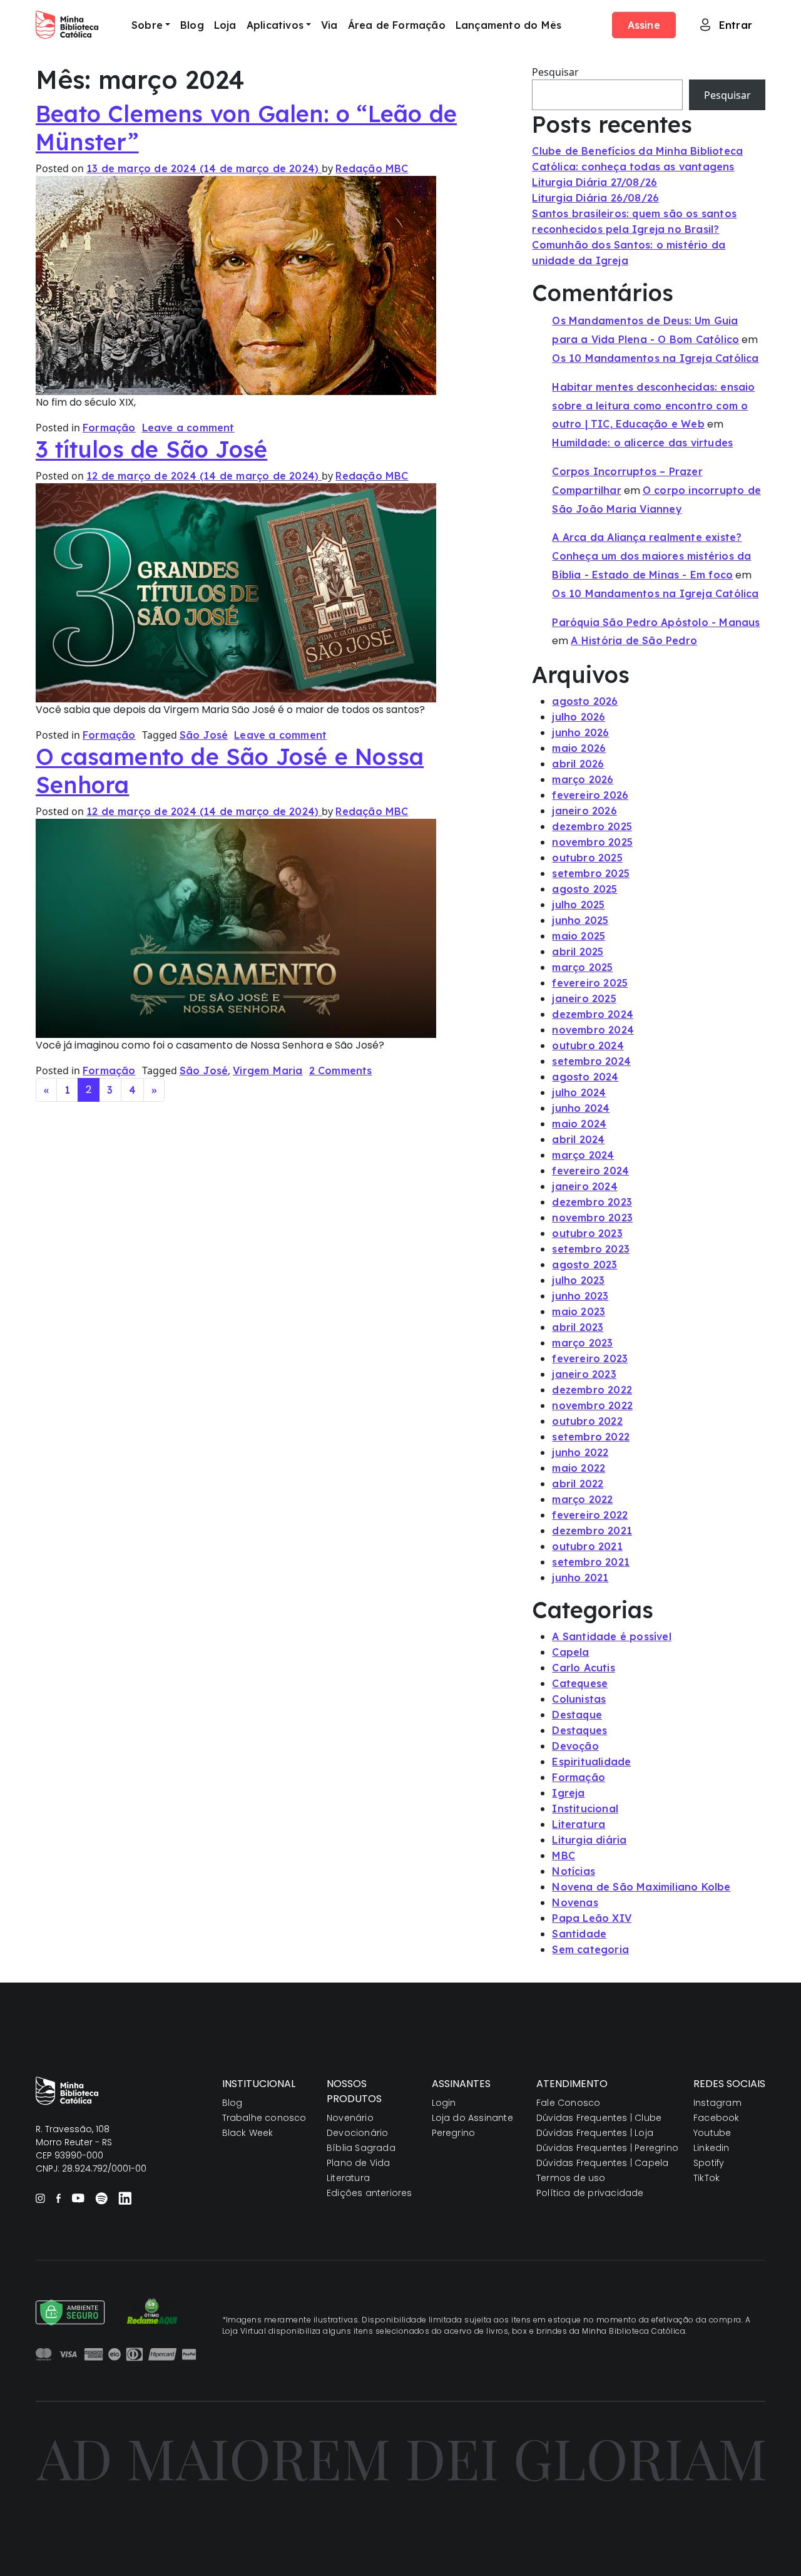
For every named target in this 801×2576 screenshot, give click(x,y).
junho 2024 (581, 1108)
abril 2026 (578, 764)
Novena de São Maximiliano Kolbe (641, 1887)
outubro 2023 (587, 1233)
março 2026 (583, 779)
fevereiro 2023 (590, 1358)
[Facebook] (58, 2198)
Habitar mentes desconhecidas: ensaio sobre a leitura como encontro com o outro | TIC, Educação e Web (653, 406)
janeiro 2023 (584, 1374)
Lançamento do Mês (508, 25)
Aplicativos (275, 25)
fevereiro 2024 (590, 1171)
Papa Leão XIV (592, 1918)
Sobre (147, 25)
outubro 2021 (587, 1546)
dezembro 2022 (592, 1390)
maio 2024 (579, 1124)
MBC (564, 1855)
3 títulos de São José (151, 449)
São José (204, 735)
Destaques (579, 1730)
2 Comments (341, 1070)
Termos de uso (571, 2178)
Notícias (574, 1871)
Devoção (575, 1746)
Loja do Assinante (472, 2118)
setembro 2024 (591, 1061)
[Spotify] (101, 2198)
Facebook (717, 2118)
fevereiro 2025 (590, 983)
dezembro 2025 (592, 826)
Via (329, 25)
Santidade (579, 1934)
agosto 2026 (585, 701)
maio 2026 (579, 748)
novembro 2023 (592, 1218)
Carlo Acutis (583, 1668)
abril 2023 (578, 1327)
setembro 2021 (591, 1562)
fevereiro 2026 (590, 795)
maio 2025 (579, 936)
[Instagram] (40, 2198)
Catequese (580, 1683)
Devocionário (357, 2133)
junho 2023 (580, 1296)
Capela (570, 1652)
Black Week (248, 2133)
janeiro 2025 (584, 998)
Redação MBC (372, 168)
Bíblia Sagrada (361, 2148)
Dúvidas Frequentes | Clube (599, 2118)
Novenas (575, 1902)
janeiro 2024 (584, 1186)
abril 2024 (578, 1139)
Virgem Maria (268, 1070)
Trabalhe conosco (264, 2118)
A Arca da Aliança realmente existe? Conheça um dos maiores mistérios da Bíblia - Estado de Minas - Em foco (651, 556)
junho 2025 (580, 920)
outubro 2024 (588, 1045)
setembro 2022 (591, 1437)
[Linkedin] (125, 2198)
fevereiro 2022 (590, 1515)
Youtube (712, 2133)
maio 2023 (579, 1311)
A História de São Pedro (634, 640)
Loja (225, 25)
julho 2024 (579, 1092)
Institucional (585, 1809)
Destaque (577, 1715)
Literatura (579, 1824)
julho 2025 (578, 905)
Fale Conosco (568, 2103)
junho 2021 (580, 1578)
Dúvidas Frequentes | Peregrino (607, 2148)
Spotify (709, 2163)
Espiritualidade (591, 1762)
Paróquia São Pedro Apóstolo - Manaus (656, 622)
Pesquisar (555, 72)
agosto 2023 (584, 1265)
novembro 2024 (593, 1030)
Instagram (717, 2103)
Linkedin (712, 2148)
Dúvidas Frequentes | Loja (595, 2133)
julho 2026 (579, 717)
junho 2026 (580, 732)
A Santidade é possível (611, 1636)
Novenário (350, 2118)
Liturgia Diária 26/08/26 (595, 198)
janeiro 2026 (584, 811)
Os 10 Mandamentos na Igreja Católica (655, 358)
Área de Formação (397, 25)
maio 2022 (579, 1468)
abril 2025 (578, 952)
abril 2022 (578, 1484)
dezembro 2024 (593, 1014)
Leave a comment (188, 428)
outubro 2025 (587, 858)
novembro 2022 (592, 1405)
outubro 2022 (587, 1421)
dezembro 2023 (592, 1202)
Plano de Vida (359, 2163)
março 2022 (582, 1499)
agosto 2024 (585, 1077)
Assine (644, 25)
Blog (192, 25)
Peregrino (454, 2133)
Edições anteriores (370, 2193)
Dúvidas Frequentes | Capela (602, 2163)
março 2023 (582, 1343)
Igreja (568, 1793)
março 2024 (583, 1155)
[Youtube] (78, 2198)
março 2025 (582, 967)
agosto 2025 (584, 889)
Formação (109, 428)
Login (444, 2103)
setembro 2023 (591, 1249)
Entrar (736, 25)
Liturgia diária (589, 1840)
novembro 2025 (592, 842)
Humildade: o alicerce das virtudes (642, 443)
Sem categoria (590, 1949)
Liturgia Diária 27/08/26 (594, 182)
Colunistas (579, 1699)
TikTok (707, 2178)
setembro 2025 (591, 873)
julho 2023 (578, 1280)
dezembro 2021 (592, 1531)
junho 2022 (580, 1452)
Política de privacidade (590, 2193)
